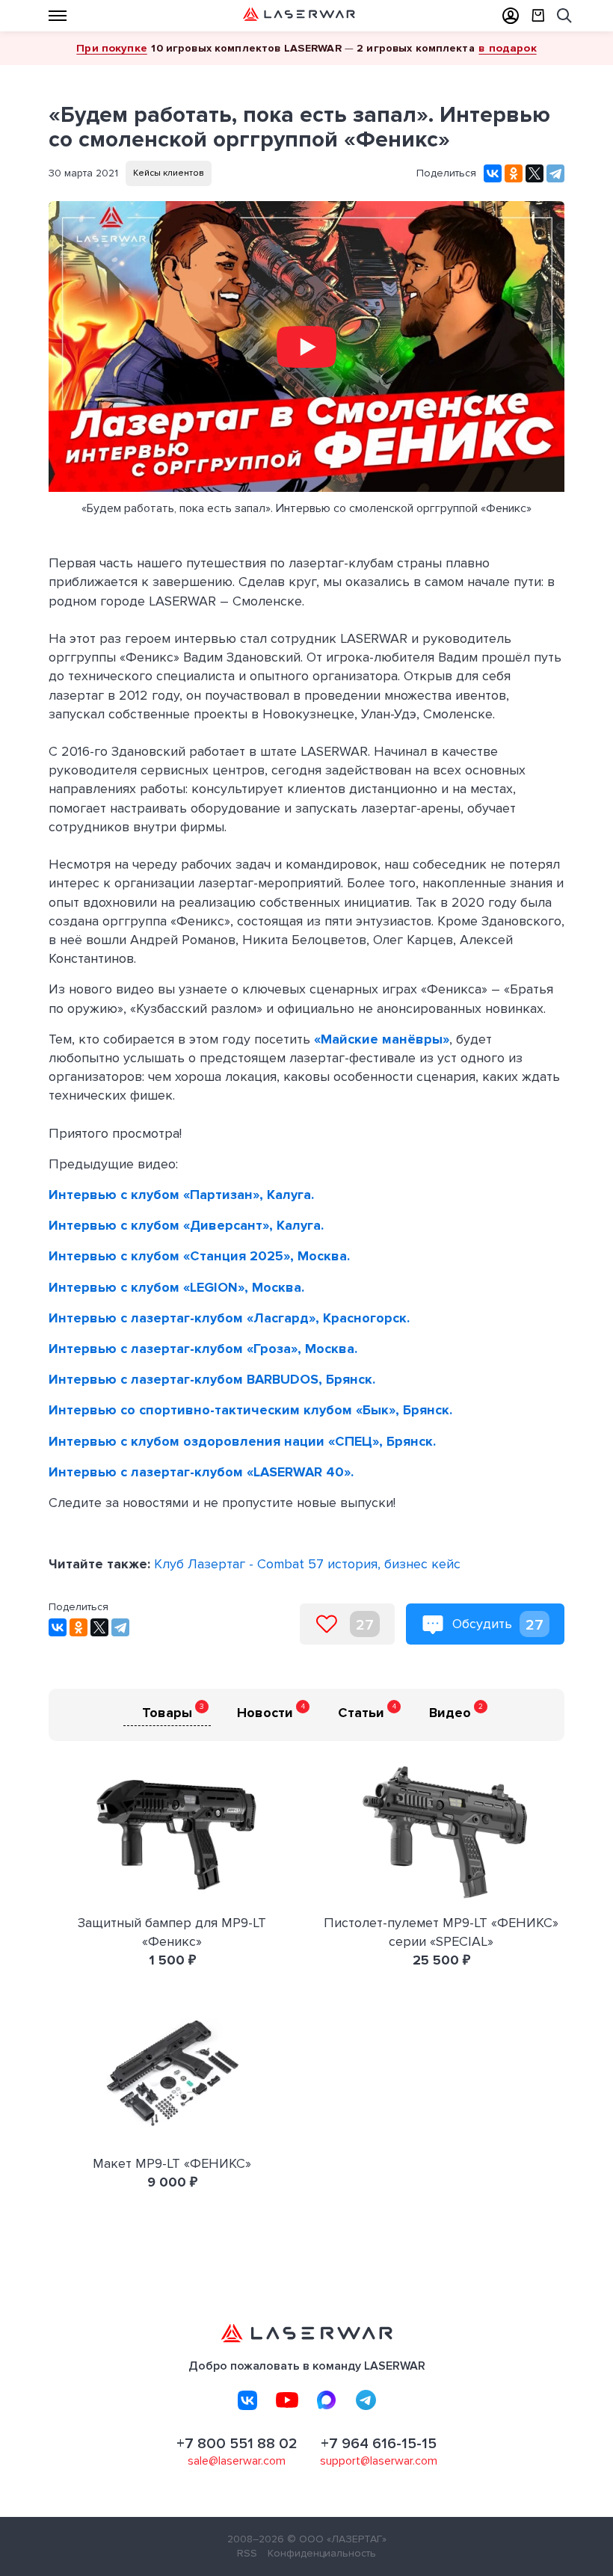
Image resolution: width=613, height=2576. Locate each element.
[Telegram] (555, 173)
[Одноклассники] (514, 173)
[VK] (247, 2400)
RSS (247, 2553)
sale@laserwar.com (237, 2461)
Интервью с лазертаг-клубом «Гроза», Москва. (203, 1349)
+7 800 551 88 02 (237, 2444)
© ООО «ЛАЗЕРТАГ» (337, 2539)
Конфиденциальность (322, 2553)
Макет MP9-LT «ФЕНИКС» (172, 2163)
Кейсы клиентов (169, 173)
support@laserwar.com (379, 2461)
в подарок (507, 48)
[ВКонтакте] (493, 173)
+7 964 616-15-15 (379, 2444)
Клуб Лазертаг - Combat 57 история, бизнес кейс (307, 1564)
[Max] (327, 2400)
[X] (535, 173)
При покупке (112, 48)
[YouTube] (287, 2400)
